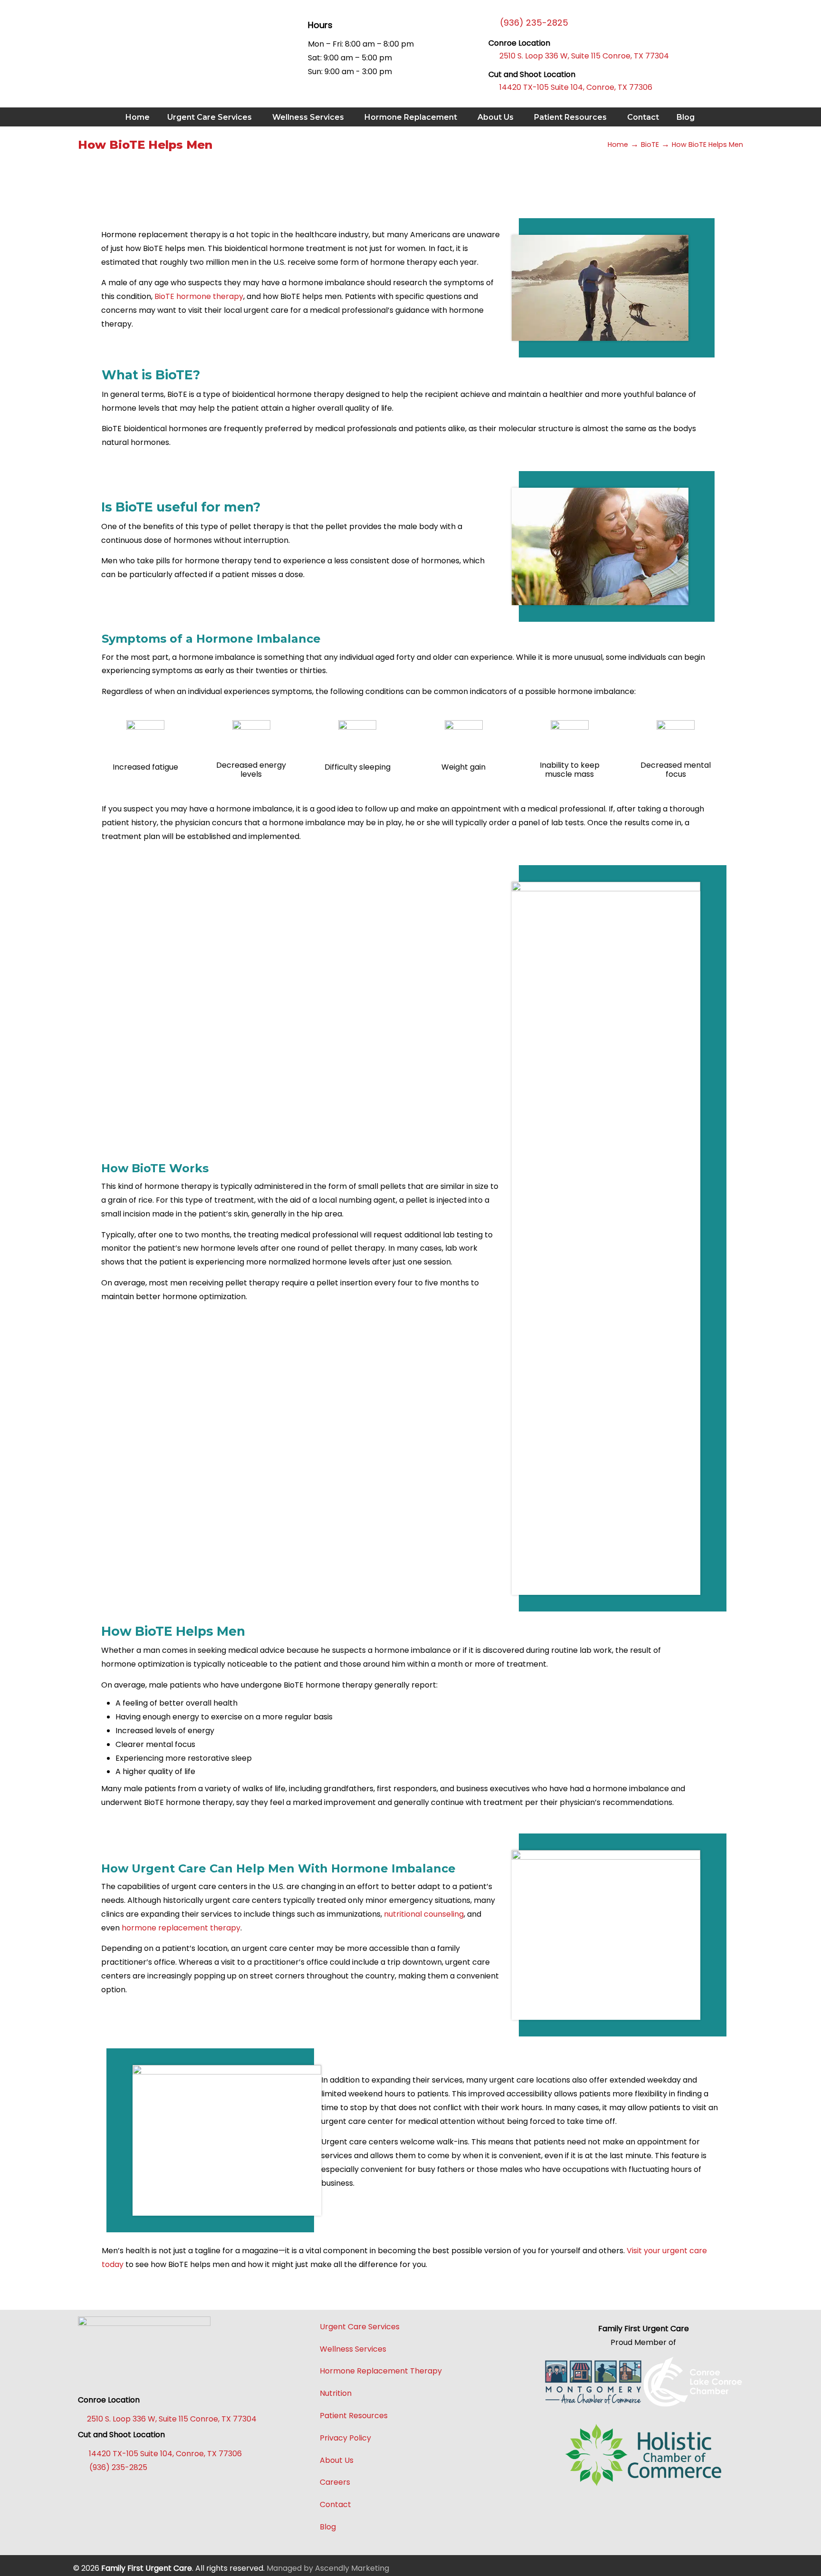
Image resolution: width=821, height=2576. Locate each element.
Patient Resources (354, 2416)
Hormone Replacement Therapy (381, 2371)
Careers (335, 2482)
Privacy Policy (345, 2438)
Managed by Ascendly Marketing (328, 2568)
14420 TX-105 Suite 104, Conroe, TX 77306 (570, 87)
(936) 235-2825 (116, 2467)
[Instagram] (138, 2490)
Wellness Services (353, 2349)
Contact (335, 2504)
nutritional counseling (424, 1914)
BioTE (650, 145)
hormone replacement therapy (181, 1928)
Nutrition (336, 2393)
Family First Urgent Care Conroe (144, 43)
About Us (337, 2460)
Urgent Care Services (360, 2327)
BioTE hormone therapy (199, 296)
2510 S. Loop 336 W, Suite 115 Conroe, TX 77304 (579, 56)
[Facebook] (90, 2490)
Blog (328, 2527)
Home (618, 145)
